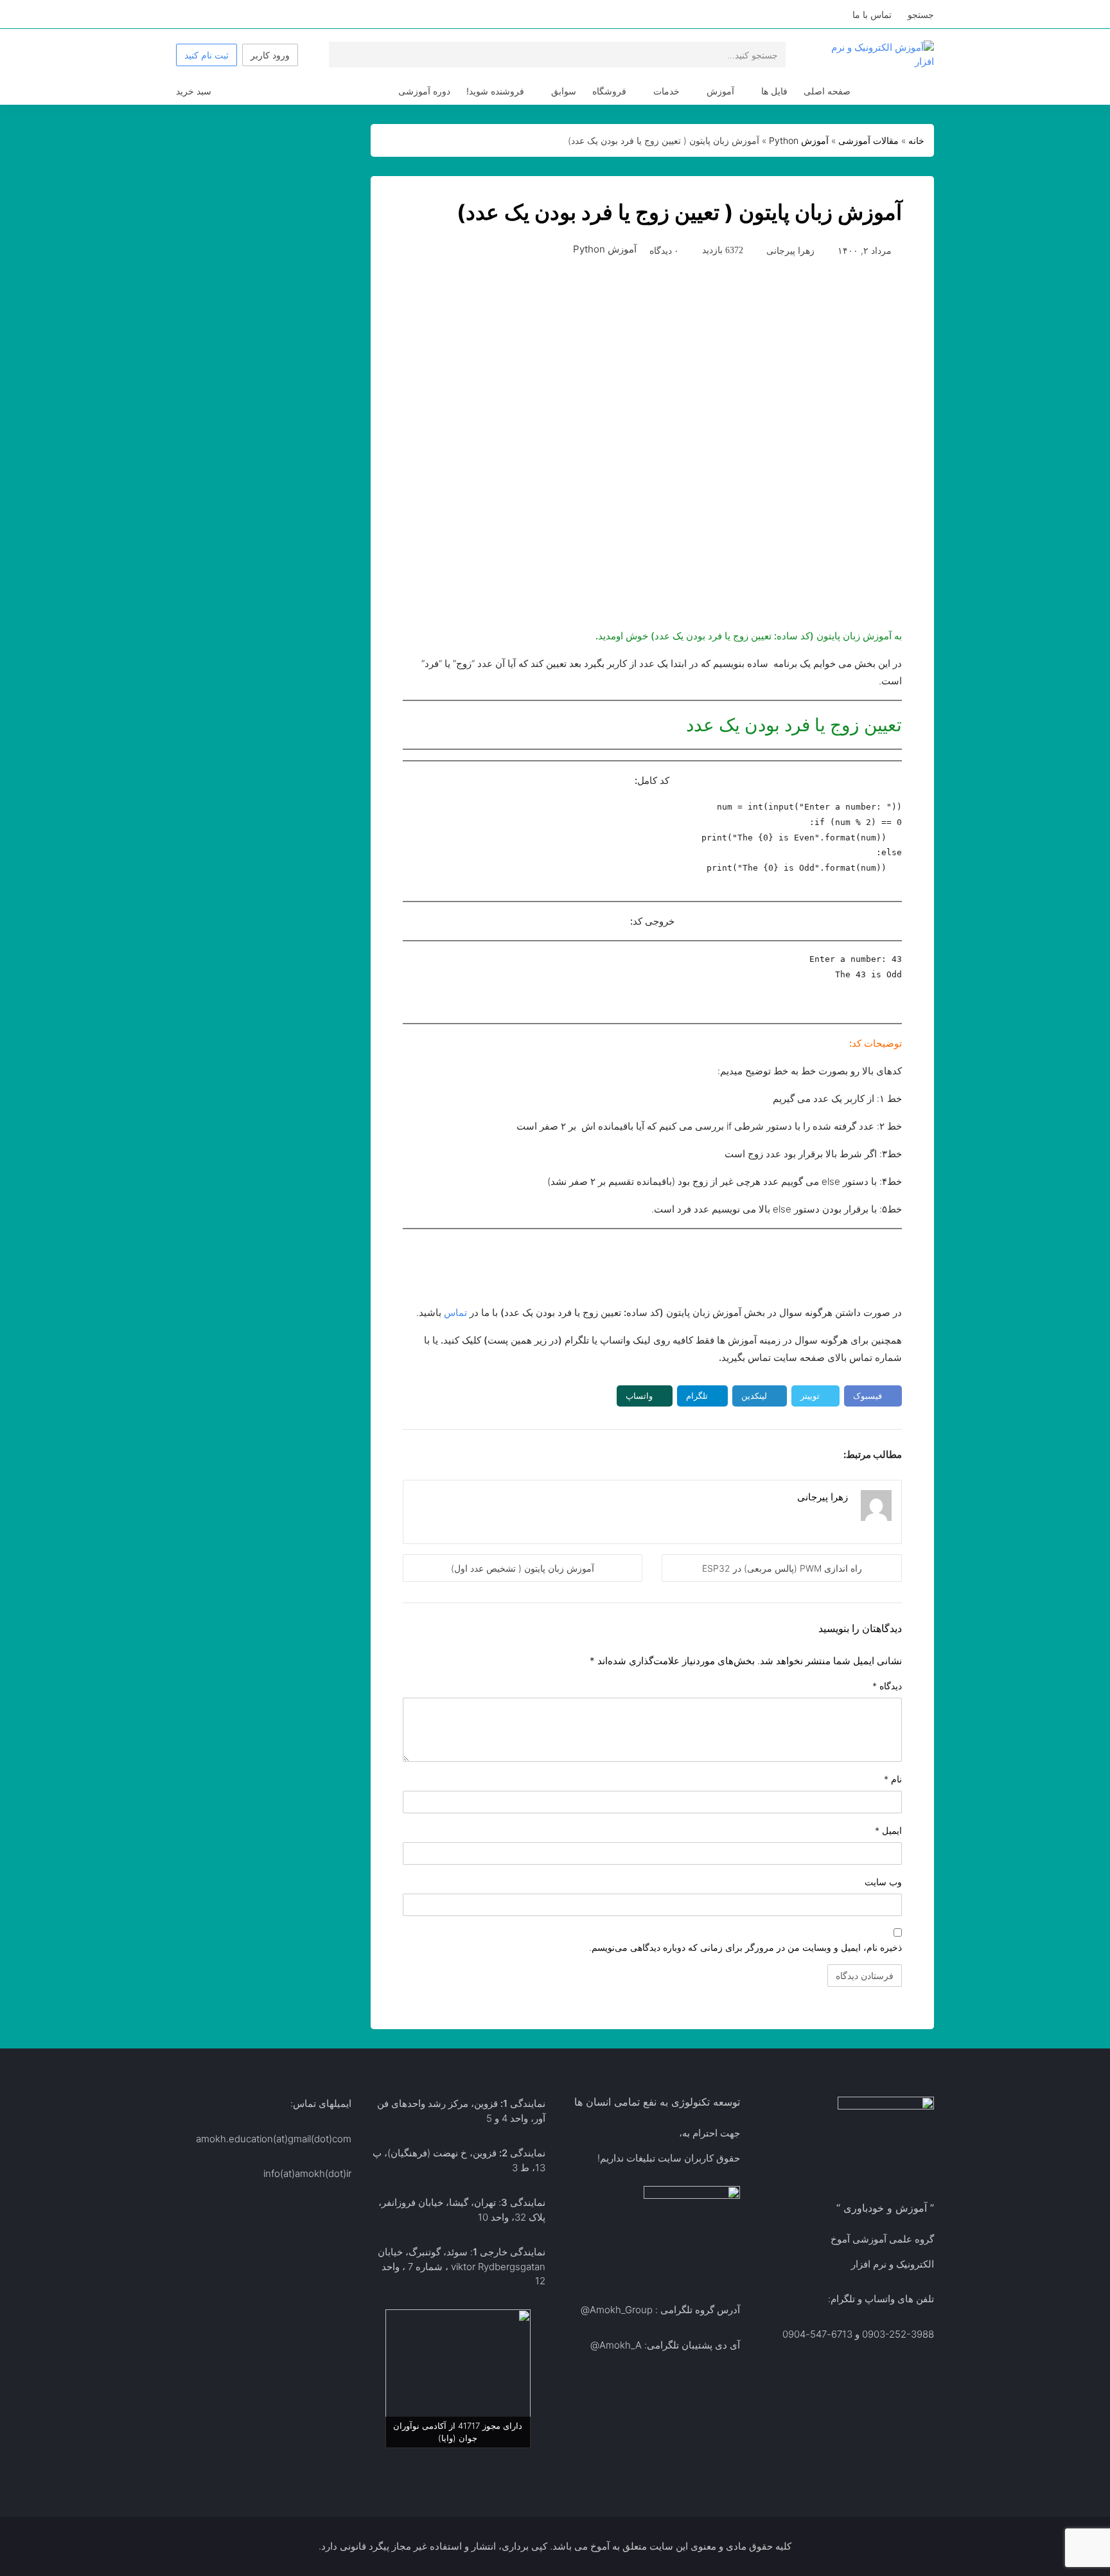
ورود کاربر (270, 55)
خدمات (666, 91)
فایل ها (774, 91)
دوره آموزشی (424, 91)
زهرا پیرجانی (790, 250)
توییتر (810, 1396)
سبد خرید (194, 91)
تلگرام (697, 1396)
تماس (455, 1312)
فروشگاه (609, 91)
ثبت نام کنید (207, 55)
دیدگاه (887, 1686)
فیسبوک (868, 1396)
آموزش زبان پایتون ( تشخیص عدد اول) (523, 1568)
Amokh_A (621, 2345)
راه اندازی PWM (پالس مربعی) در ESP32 (782, 1568)
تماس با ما (872, 14)
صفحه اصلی (827, 91)
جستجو (921, 14)
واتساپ (639, 1396)
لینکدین (754, 1396)
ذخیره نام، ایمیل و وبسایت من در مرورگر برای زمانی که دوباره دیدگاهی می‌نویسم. (745, 1947)
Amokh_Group (621, 2310)
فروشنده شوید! (495, 91)
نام (893, 1779)
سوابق (564, 91)
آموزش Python (799, 140)
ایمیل (888, 1830)
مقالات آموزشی (868, 140)
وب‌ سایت (883, 1882)
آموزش (720, 91)
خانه (916, 140)
